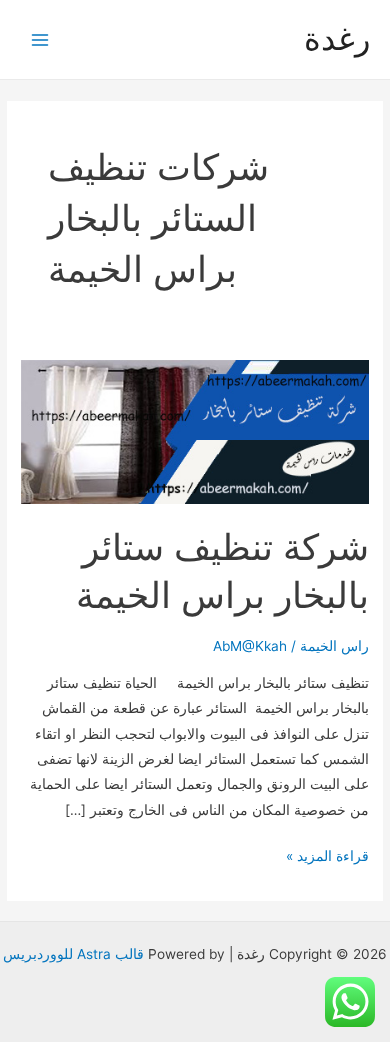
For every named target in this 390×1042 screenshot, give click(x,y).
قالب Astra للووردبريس (73, 954)
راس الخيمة (334, 646)
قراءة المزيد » (327, 858)
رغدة (337, 38)
